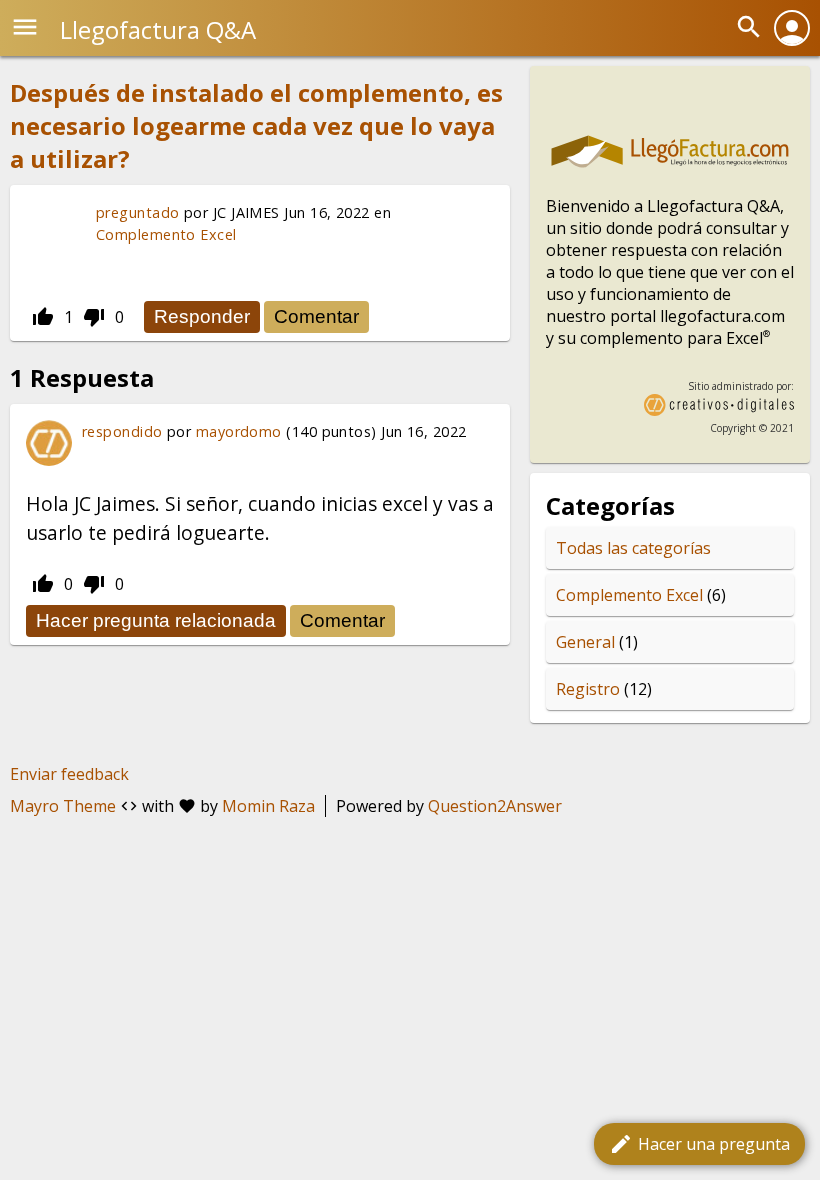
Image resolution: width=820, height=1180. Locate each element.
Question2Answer (495, 806)
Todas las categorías (633, 548)
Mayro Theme (63, 806)
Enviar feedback (69, 774)
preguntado (138, 212)
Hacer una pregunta (699, 1144)
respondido (122, 431)
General (585, 642)
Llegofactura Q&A (158, 29)
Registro (588, 689)
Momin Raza (268, 806)
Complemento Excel (166, 234)
